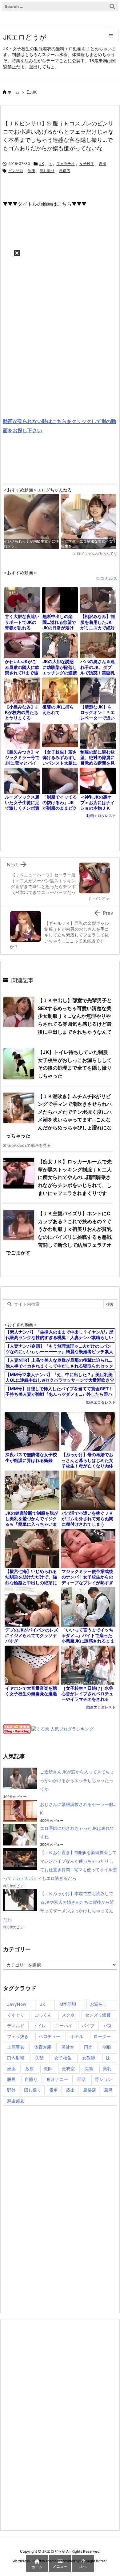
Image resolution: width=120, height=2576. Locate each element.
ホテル (77, 2036)
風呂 (108, 2090)
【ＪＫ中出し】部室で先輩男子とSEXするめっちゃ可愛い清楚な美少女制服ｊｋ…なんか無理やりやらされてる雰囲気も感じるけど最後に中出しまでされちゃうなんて (75, 1016)
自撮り (31, 2079)
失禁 (39, 2058)
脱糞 (11, 2079)
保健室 (68, 2047)
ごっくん (43, 2015)
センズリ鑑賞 (98, 2015)
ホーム (13, 92)
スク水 (68, 2015)
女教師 (89, 2058)
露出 (70, 2090)
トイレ (40, 2026)
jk (50, 164)
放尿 (30, 2068)
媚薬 (11, 2068)
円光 (88, 2047)
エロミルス (106, 578)
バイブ (88, 2026)
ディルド (16, 2026)
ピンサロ (16, 171)
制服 (31, 171)
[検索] (112, 6)
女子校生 (87, 164)
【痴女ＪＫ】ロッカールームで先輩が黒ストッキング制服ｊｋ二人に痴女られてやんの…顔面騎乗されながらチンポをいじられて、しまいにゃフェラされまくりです (75, 1177)
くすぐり (16, 2015)
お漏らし (98, 2004)
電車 (54, 2090)
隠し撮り (47, 171)
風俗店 (65, 171)
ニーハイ (64, 2026)
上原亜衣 (16, 2047)
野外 (11, 2090)
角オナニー (57, 2079)
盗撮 (102, 164)
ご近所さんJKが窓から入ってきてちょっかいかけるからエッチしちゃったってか (77, 1780)
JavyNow (17, 2004)
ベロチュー (50, 2036)
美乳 (107, 2068)
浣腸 (89, 2068)
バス (108, 2026)
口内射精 (16, 2058)
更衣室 (68, 2068)
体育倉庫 (43, 2047)
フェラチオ (66, 164)
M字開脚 (68, 2004)
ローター (102, 2036)
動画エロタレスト (101, 816)
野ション (103, 2079)
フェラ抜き (18, 2036)
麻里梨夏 (16, 2101)
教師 (48, 2068)
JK (34, 92)
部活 (82, 2079)
